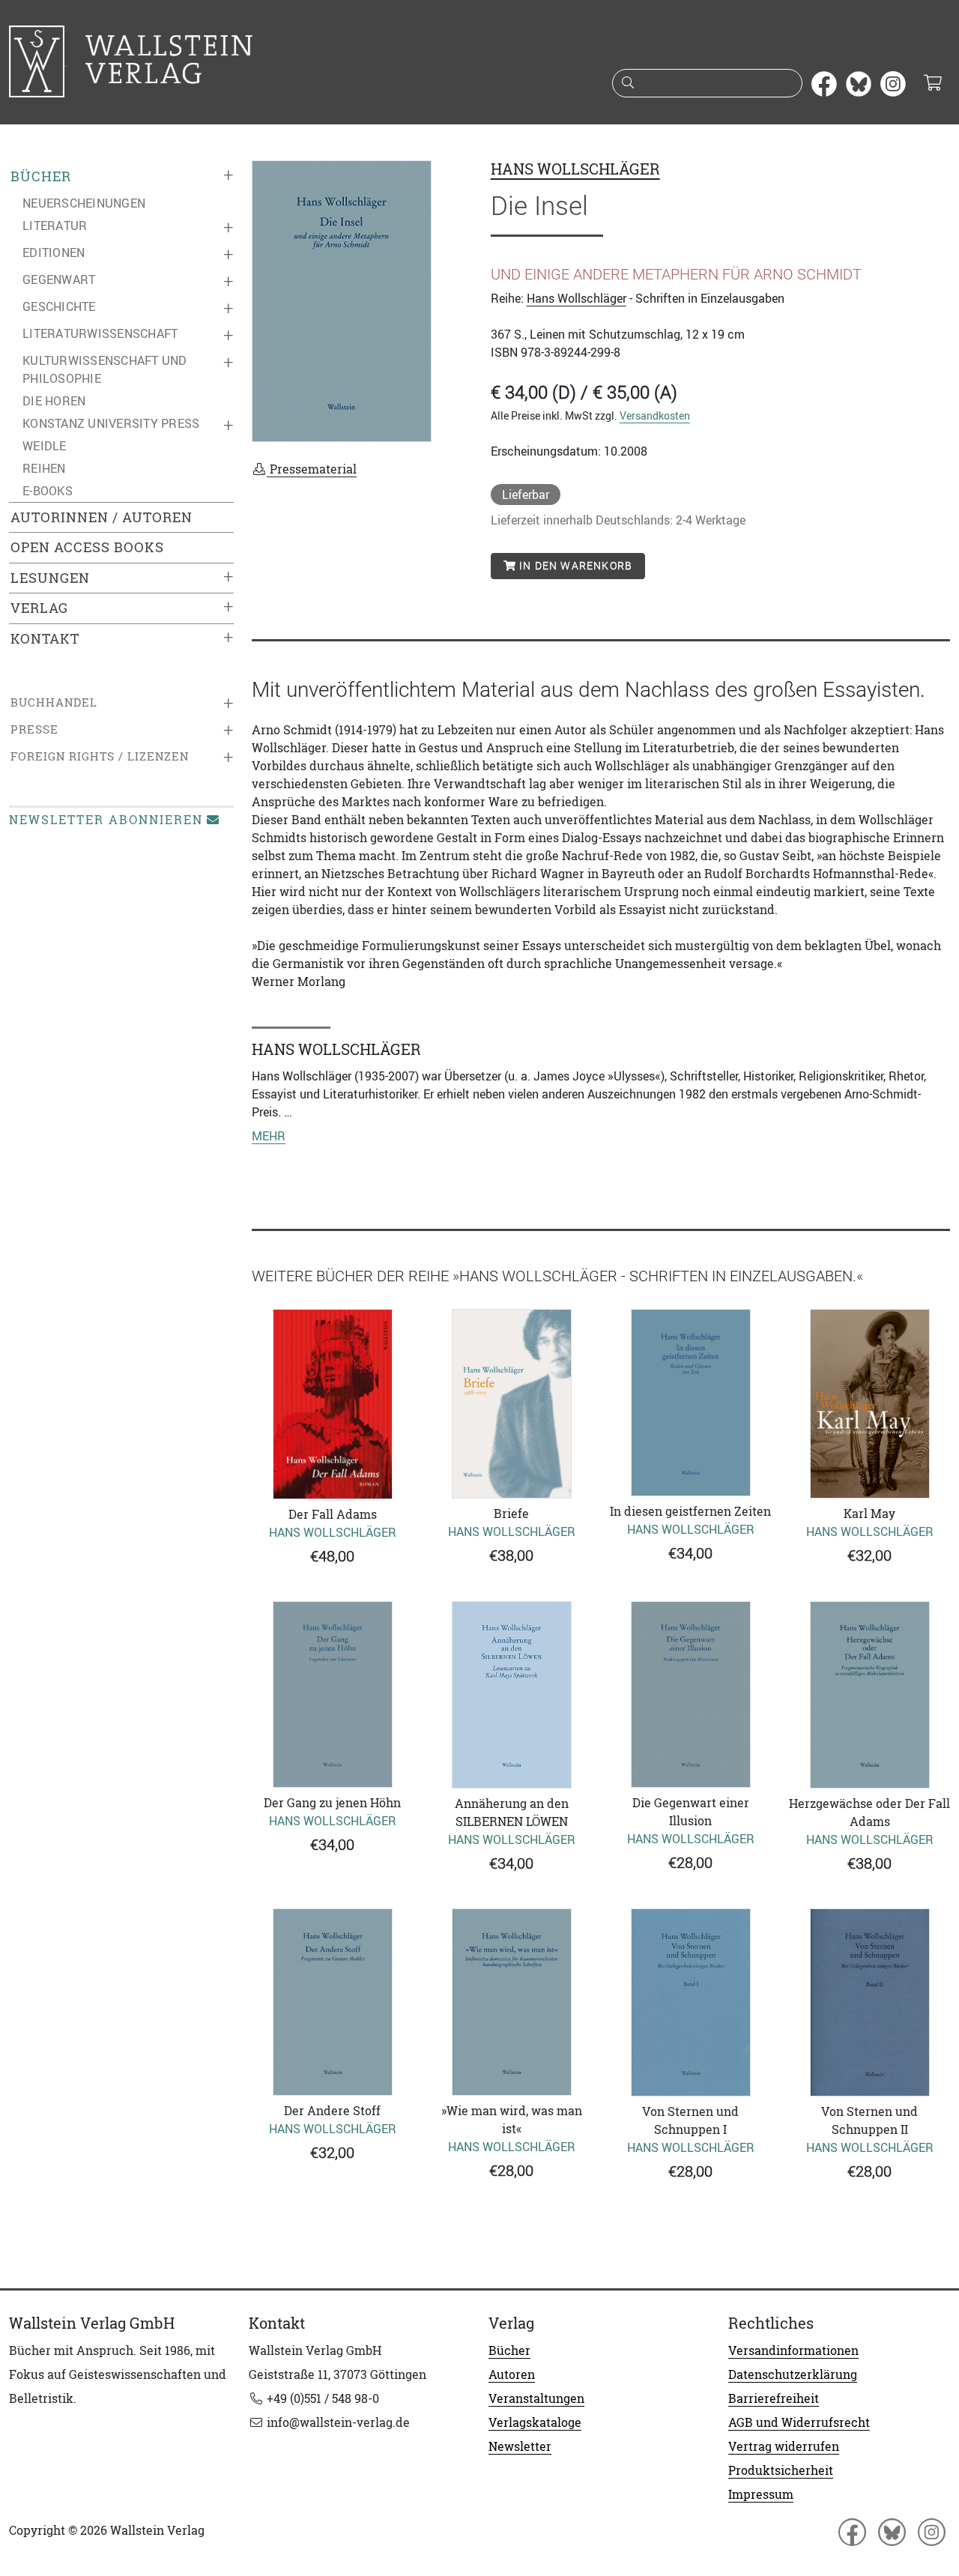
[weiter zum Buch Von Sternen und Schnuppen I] (690, 2003)
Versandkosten (655, 415)
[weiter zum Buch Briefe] (511, 1404)
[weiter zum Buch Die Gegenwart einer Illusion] (690, 1694)
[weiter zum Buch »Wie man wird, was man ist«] (511, 2002)
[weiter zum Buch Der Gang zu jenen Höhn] (332, 1694)
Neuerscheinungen (84, 203)
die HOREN (54, 401)
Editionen (54, 253)
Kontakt (45, 639)
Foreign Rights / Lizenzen (100, 756)
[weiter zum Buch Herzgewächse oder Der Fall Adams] (869, 1695)
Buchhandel (54, 702)
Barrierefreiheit (774, 2398)
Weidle (45, 446)
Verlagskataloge (535, 2422)
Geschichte (59, 306)
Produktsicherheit (781, 2470)
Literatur (55, 226)
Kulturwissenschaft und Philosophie (105, 369)
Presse (34, 729)
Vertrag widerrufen (784, 2446)
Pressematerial (312, 469)
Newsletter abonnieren (106, 820)
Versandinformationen (793, 2350)
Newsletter (520, 2446)
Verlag (39, 608)
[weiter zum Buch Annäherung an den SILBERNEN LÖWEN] (511, 1695)
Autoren (512, 2374)
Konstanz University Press (111, 423)
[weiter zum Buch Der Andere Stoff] (332, 2002)
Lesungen (50, 578)
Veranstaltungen (536, 2398)
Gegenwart (59, 279)
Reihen (44, 468)
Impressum (761, 2494)
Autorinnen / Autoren (102, 517)
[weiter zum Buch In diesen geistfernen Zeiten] (690, 1403)
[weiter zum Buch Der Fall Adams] (332, 1404)
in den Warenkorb (574, 566)
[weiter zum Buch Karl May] (869, 1404)
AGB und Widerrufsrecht (799, 2422)
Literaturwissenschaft (100, 333)
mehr (269, 1136)
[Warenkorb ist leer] (932, 84)
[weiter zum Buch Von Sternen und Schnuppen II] (869, 2002)
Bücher (41, 176)
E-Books (48, 491)
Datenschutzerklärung (793, 2374)
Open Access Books (87, 547)
